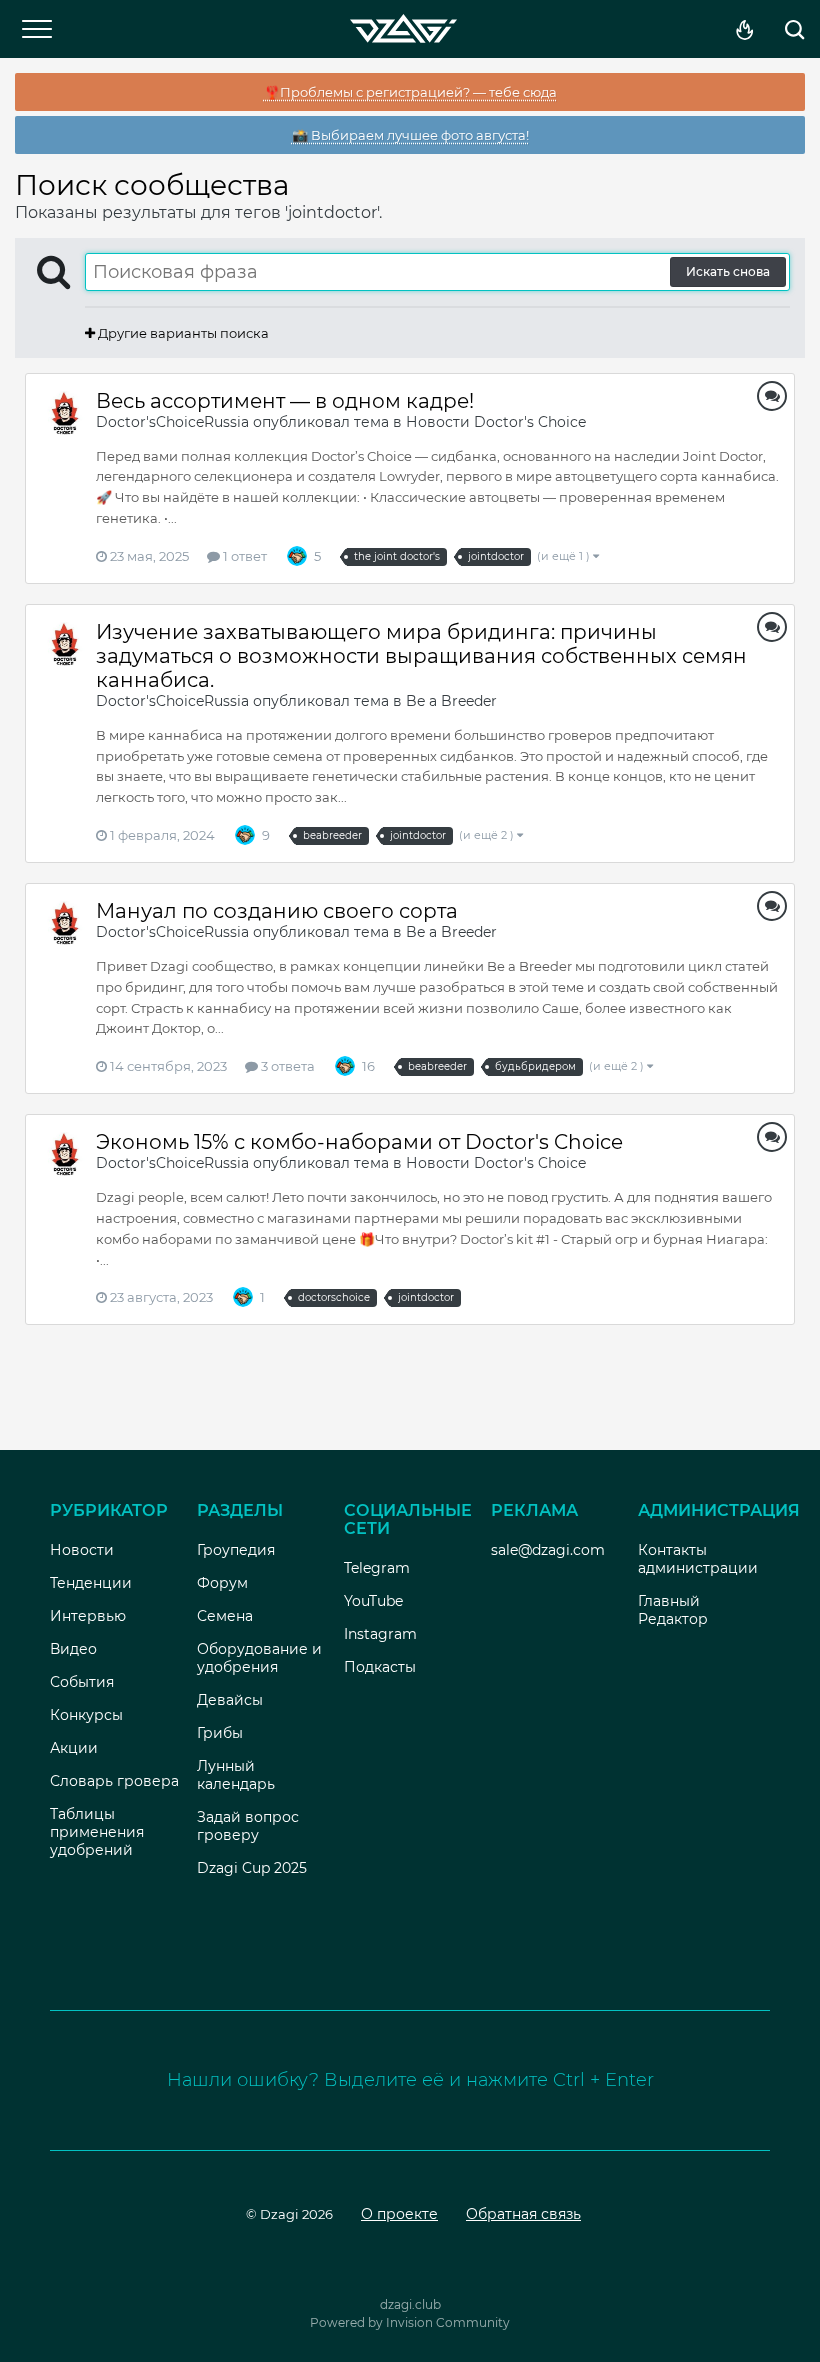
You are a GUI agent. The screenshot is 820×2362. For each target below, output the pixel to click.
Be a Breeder (451, 701)
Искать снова (728, 271)
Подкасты (380, 1667)
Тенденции (91, 1583)
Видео (73, 1649)
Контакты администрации (698, 1559)
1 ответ (243, 556)
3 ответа (286, 1066)
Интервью (88, 1616)
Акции (74, 1748)
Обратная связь (523, 2214)
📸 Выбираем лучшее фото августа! (410, 135)
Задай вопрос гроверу (248, 1826)
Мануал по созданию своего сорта (277, 911)
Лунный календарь (236, 1775)
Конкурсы (86, 1715)
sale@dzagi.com (548, 1550)
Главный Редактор (673, 1610)
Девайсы (230, 1700)
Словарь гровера (114, 1781)
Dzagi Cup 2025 (252, 1868)
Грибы (220, 1733)
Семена (225, 1616)
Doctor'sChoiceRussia (172, 422)
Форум (222, 1583)
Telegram (377, 1568)
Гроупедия (236, 1550)
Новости (82, 1550)
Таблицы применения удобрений (97, 1832)
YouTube (373, 1601)
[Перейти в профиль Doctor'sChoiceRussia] (65, 413)
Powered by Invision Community (410, 2322)
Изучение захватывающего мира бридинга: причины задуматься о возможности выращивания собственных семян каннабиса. (421, 656)
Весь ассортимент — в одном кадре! (285, 401)
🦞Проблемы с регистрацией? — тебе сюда (410, 92)
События (82, 1682)
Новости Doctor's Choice (496, 422)
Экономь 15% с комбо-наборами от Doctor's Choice (359, 1142)
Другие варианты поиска (182, 333)
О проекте (399, 2214)
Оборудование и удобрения (259, 1658)
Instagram (380, 1634)
